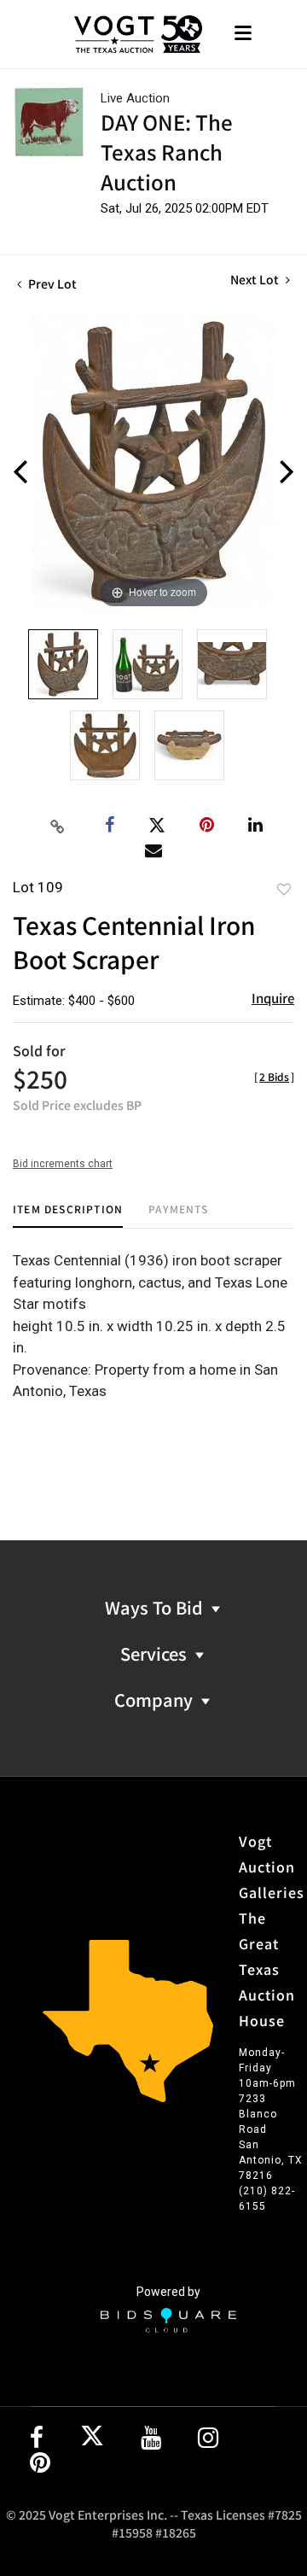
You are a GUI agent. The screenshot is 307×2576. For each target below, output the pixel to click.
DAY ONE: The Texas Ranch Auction (167, 152)
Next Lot (256, 280)
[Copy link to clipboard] (58, 826)
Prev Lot (51, 283)
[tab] (68, 1215)
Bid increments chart (63, 1164)
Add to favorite (284, 889)
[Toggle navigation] (243, 35)
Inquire (273, 998)
